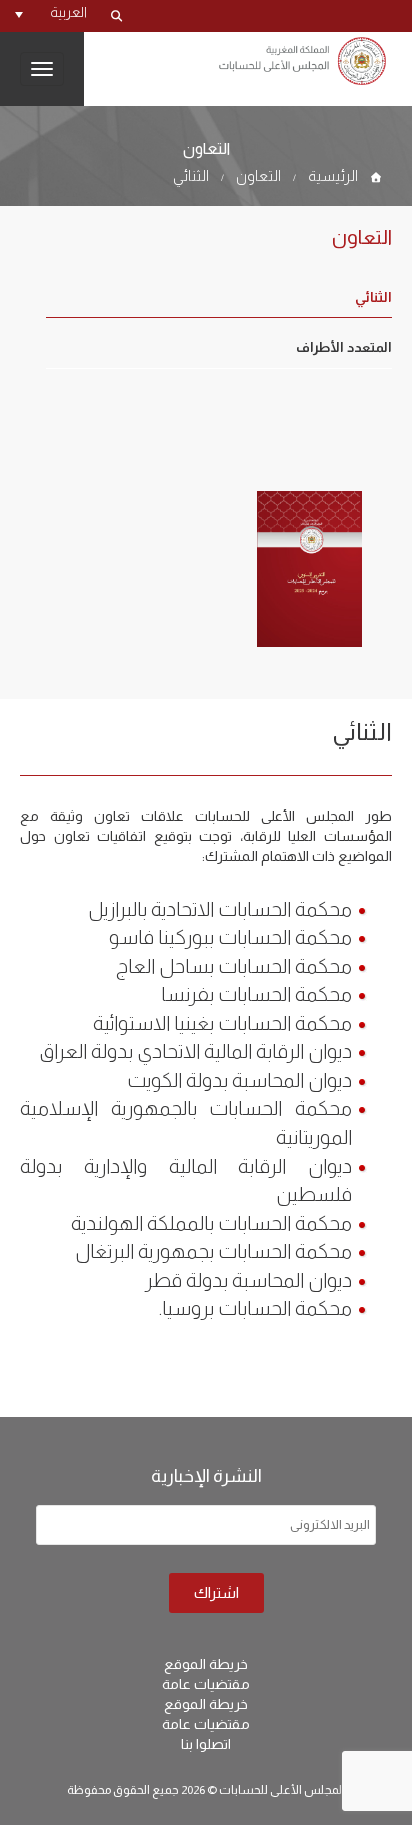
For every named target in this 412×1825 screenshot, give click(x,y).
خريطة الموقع (206, 1664)
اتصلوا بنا (206, 1744)
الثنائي (191, 175)
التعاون (258, 175)
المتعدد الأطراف (344, 347)
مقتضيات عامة (206, 1684)
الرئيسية (333, 175)
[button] (51, 12)
